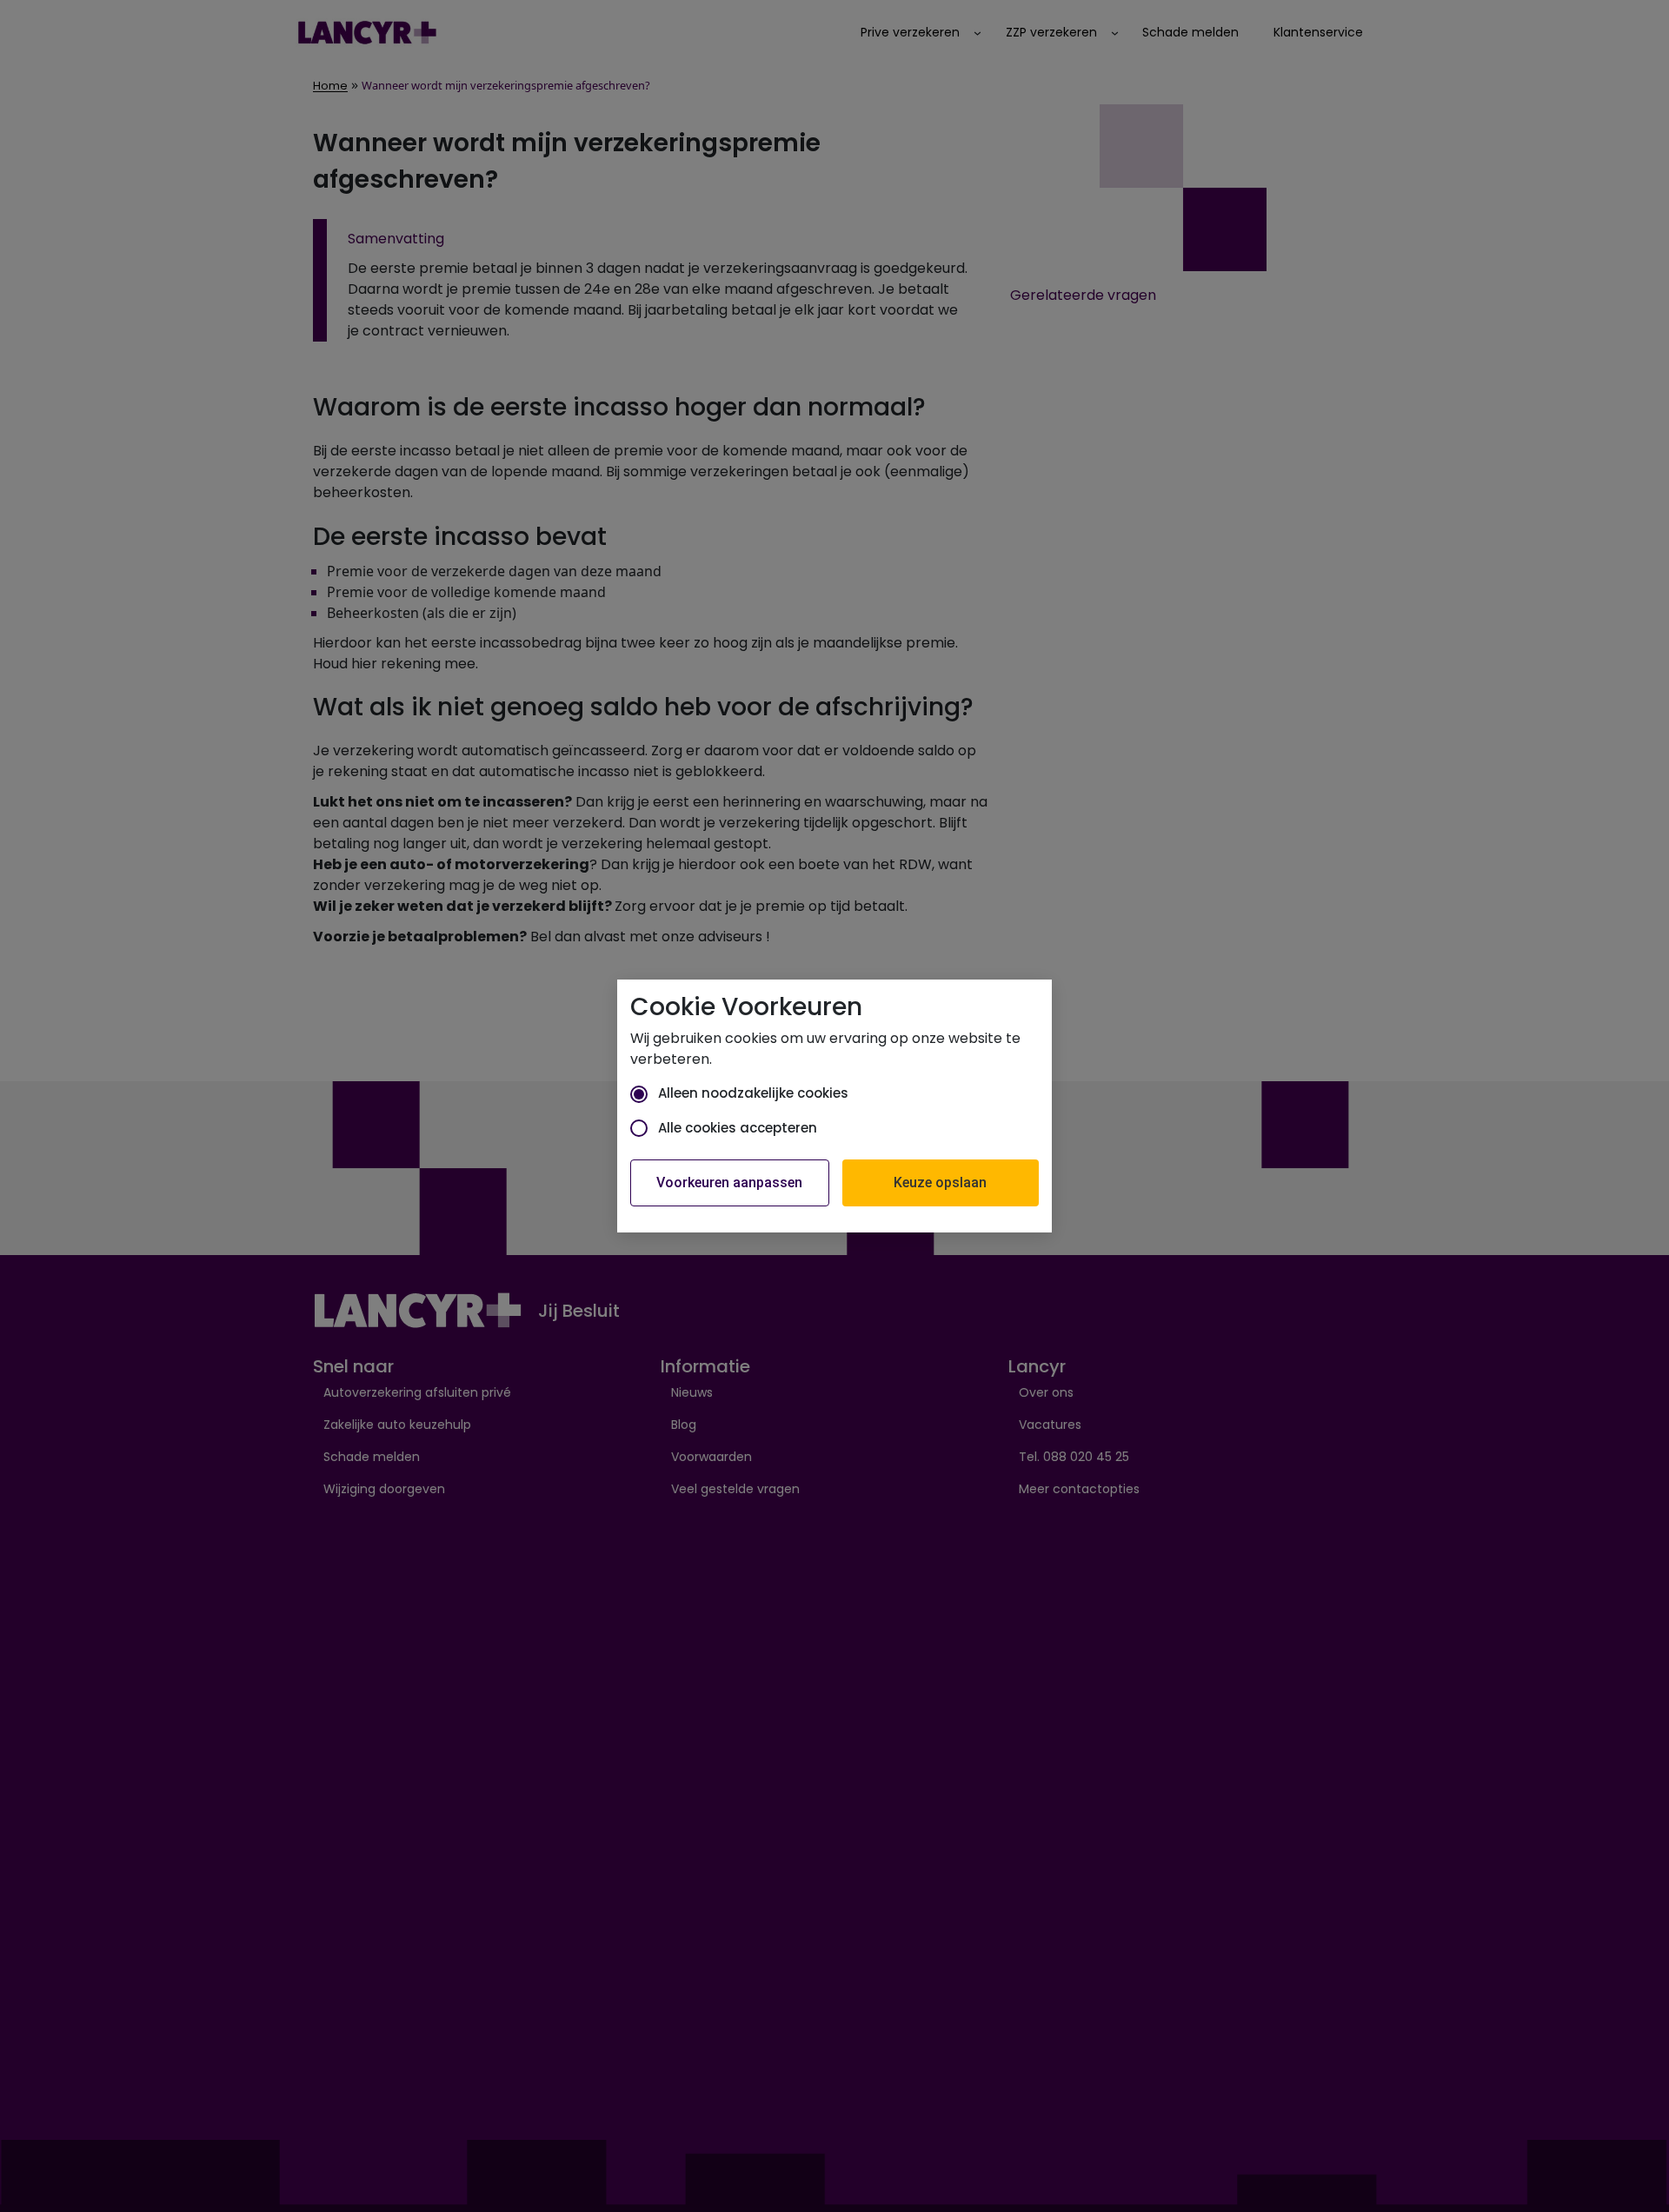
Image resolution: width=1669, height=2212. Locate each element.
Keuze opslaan (940, 1182)
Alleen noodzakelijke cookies (753, 1093)
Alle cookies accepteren (738, 1128)
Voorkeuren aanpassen (729, 1182)
